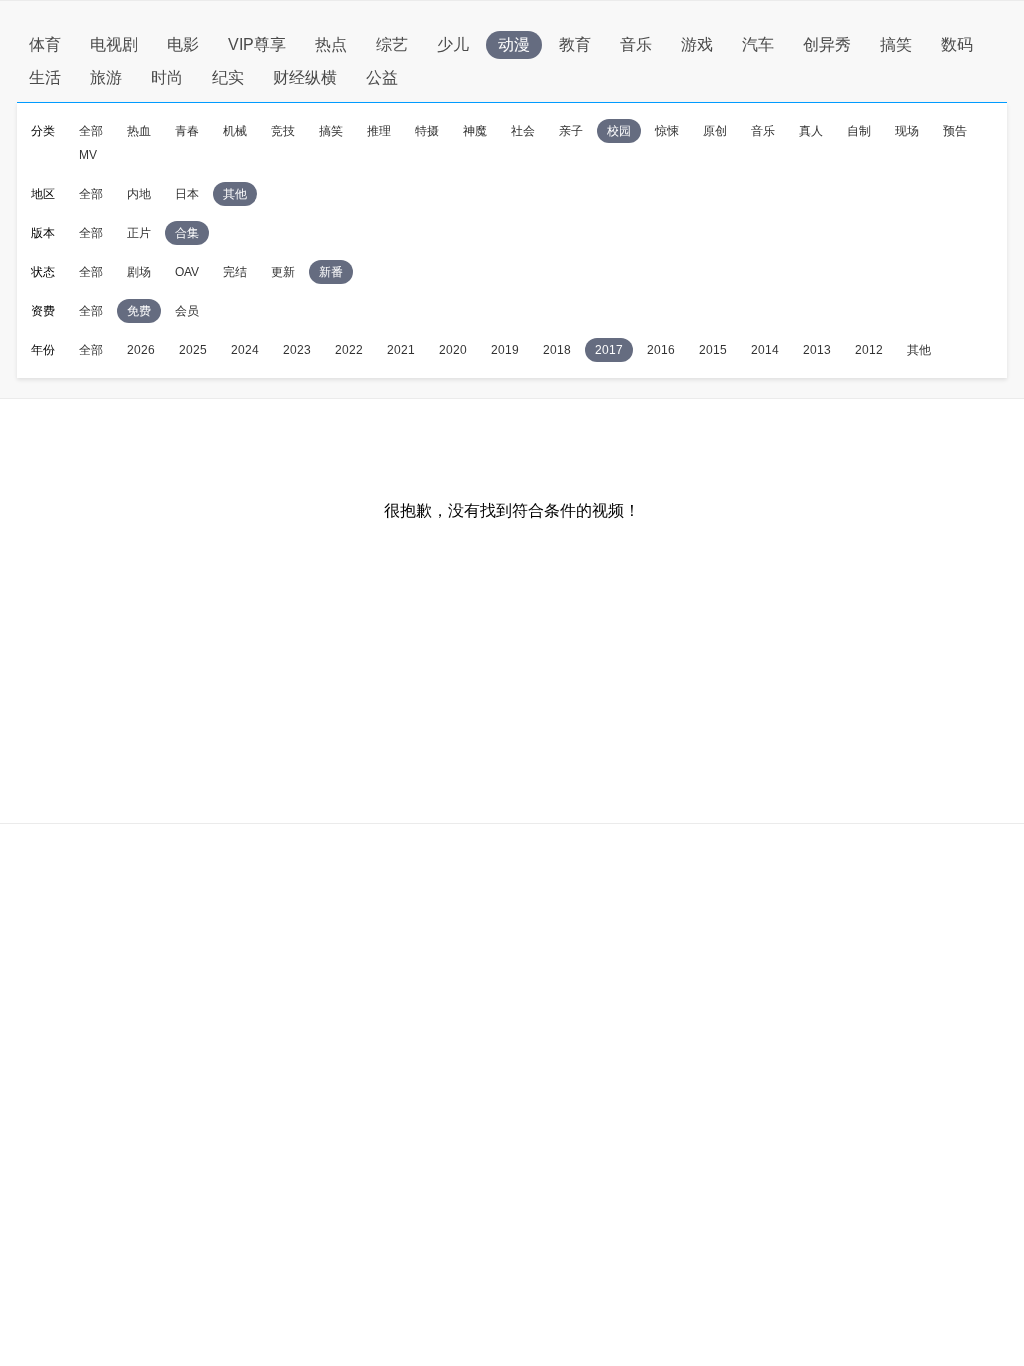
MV (88, 155)
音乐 (636, 44)
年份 (43, 350)
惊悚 (667, 131)
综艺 (392, 44)
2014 (765, 350)
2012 (869, 350)
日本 (187, 194)
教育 (575, 44)
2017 (609, 350)
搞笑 (896, 44)
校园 (619, 131)
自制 (859, 131)
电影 (183, 44)
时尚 (167, 77)
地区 (43, 194)
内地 (139, 194)
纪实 (228, 77)
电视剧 (114, 44)
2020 (453, 350)
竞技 (283, 131)
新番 (331, 272)
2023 (297, 350)
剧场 (139, 272)
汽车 (758, 44)
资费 (43, 311)
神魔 (475, 131)
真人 (811, 131)
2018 (557, 350)
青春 (187, 131)
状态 (43, 272)
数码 (957, 44)
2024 (245, 350)
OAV (187, 272)
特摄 (427, 131)
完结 (235, 272)
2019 (505, 350)
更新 (283, 272)
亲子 (571, 131)
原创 (715, 131)
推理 (379, 131)
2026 (141, 350)
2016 (661, 350)
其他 (235, 194)
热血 (139, 131)
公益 (382, 77)
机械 (235, 131)
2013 (817, 350)
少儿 (453, 44)
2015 (713, 350)
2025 (193, 350)
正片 (139, 233)
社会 (523, 131)
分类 (43, 131)
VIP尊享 (257, 44)
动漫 (514, 44)
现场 (907, 131)
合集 (187, 233)
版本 (43, 233)
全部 (91, 131)
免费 (139, 311)
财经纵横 (305, 77)
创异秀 (827, 44)
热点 (331, 44)
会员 (187, 311)
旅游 (106, 77)
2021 (401, 350)
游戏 (697, 44)
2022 (349, 350)
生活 (45, 77)
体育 (45, 44)
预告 (955, 131)
